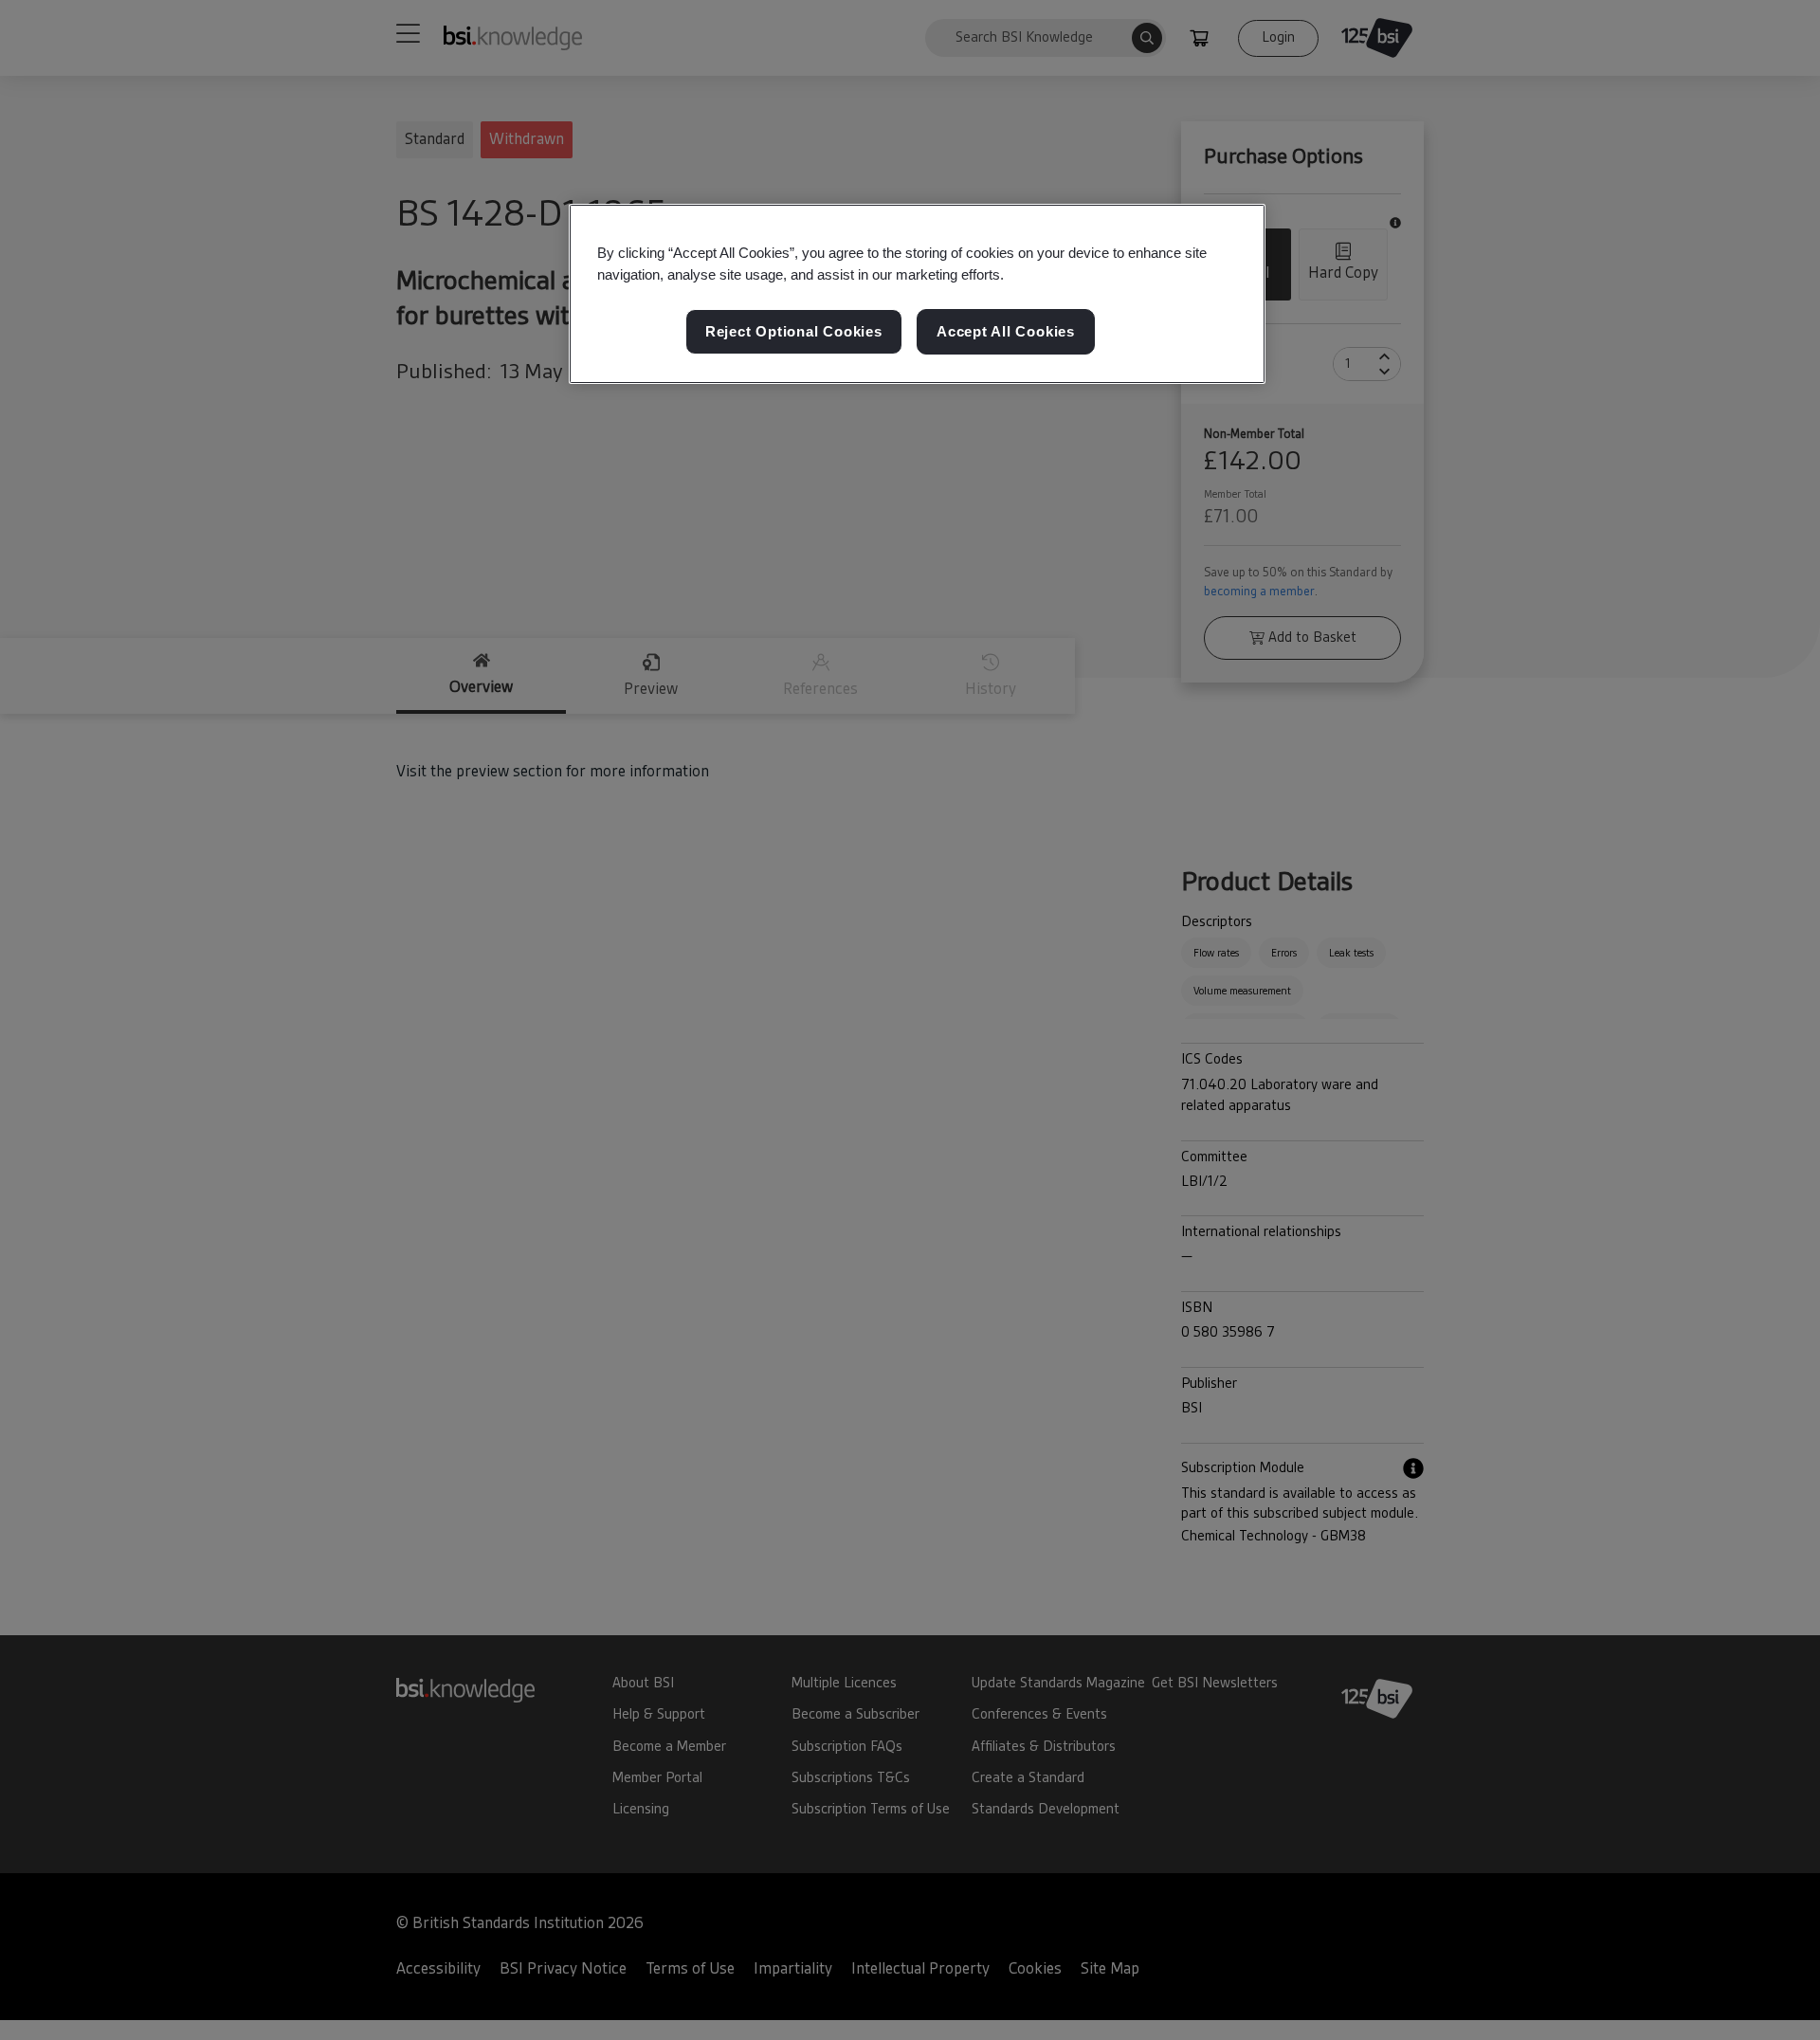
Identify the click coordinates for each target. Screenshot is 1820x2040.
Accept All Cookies (1006, 331)
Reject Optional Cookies (794, 331)
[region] (917, 294)
